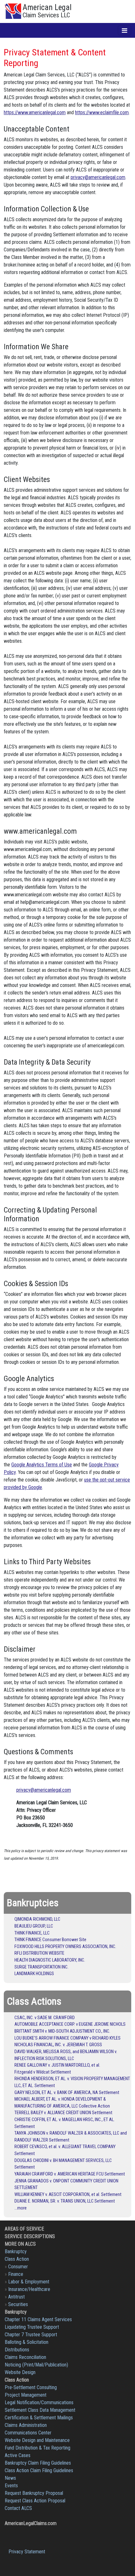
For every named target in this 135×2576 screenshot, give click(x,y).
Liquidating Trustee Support (32, 2327)
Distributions (17, 2350)
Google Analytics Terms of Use (42, 1465)
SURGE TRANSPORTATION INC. (41, 1967)
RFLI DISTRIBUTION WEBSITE (39, 1953)
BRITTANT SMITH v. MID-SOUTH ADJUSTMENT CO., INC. (62, 2031)
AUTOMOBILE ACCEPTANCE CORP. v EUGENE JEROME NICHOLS (70, 2024)
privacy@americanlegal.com (98, 177)
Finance (16, 2274)
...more (21, 2208)
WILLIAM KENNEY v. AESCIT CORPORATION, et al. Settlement (68, 2195)
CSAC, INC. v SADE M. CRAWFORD (45, 2018)
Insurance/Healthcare (29, 2289)
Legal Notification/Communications (39, 2402)
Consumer (18, 2267)
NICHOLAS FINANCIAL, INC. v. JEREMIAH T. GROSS (58, 2045)
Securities (18, 2304)
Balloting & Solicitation (27, 2342)
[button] (124, 30)
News (10, 2478)
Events (11, 2486)
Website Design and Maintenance (37, 2440)
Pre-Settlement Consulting (31, 2387)
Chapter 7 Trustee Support (31, 2335)
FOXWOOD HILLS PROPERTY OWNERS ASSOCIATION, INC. (65, 1947)
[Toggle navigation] (124, 30)
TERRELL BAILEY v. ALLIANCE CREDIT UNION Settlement (63, 2113)
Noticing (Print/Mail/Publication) (36, 2365)
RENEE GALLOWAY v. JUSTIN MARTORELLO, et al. (57, 2065)
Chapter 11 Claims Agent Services (38, 2319)
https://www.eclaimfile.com (102, 112)
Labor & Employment (29, 2282)
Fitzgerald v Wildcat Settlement (43, 2072)
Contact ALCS (18, 2508)
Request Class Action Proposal (35, 2501)
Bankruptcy (16, 2251)
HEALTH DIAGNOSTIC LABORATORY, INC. (50, 1960)
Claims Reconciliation (25, 2357)
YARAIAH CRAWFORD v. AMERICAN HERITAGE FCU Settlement (70, 2174)
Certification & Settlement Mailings (39, 2418)
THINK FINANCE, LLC (32, 1933)
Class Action (17, 2259)
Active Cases (18, 2455)
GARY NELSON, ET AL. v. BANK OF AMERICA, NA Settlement (67, 2093)
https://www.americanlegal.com (35, 112)
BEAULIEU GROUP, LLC (34, 1926)
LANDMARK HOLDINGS (34, 1974)
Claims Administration (26, 2425)
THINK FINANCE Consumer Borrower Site (50, 1940)
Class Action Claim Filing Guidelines (39, 2470)
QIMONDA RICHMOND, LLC (37, 1919)
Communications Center (28, 2433)
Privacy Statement (27, 2552)
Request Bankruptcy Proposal (34, 2493)
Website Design (20, 2372)
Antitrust (16, 2297)
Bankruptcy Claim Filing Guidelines (38, 2463)
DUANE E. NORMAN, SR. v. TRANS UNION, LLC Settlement (65, 2201)
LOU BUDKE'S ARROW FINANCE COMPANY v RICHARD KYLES (67, 2038)
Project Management (26, 2395)
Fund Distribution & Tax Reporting (38, 2448)
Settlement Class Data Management (40, 2410)
